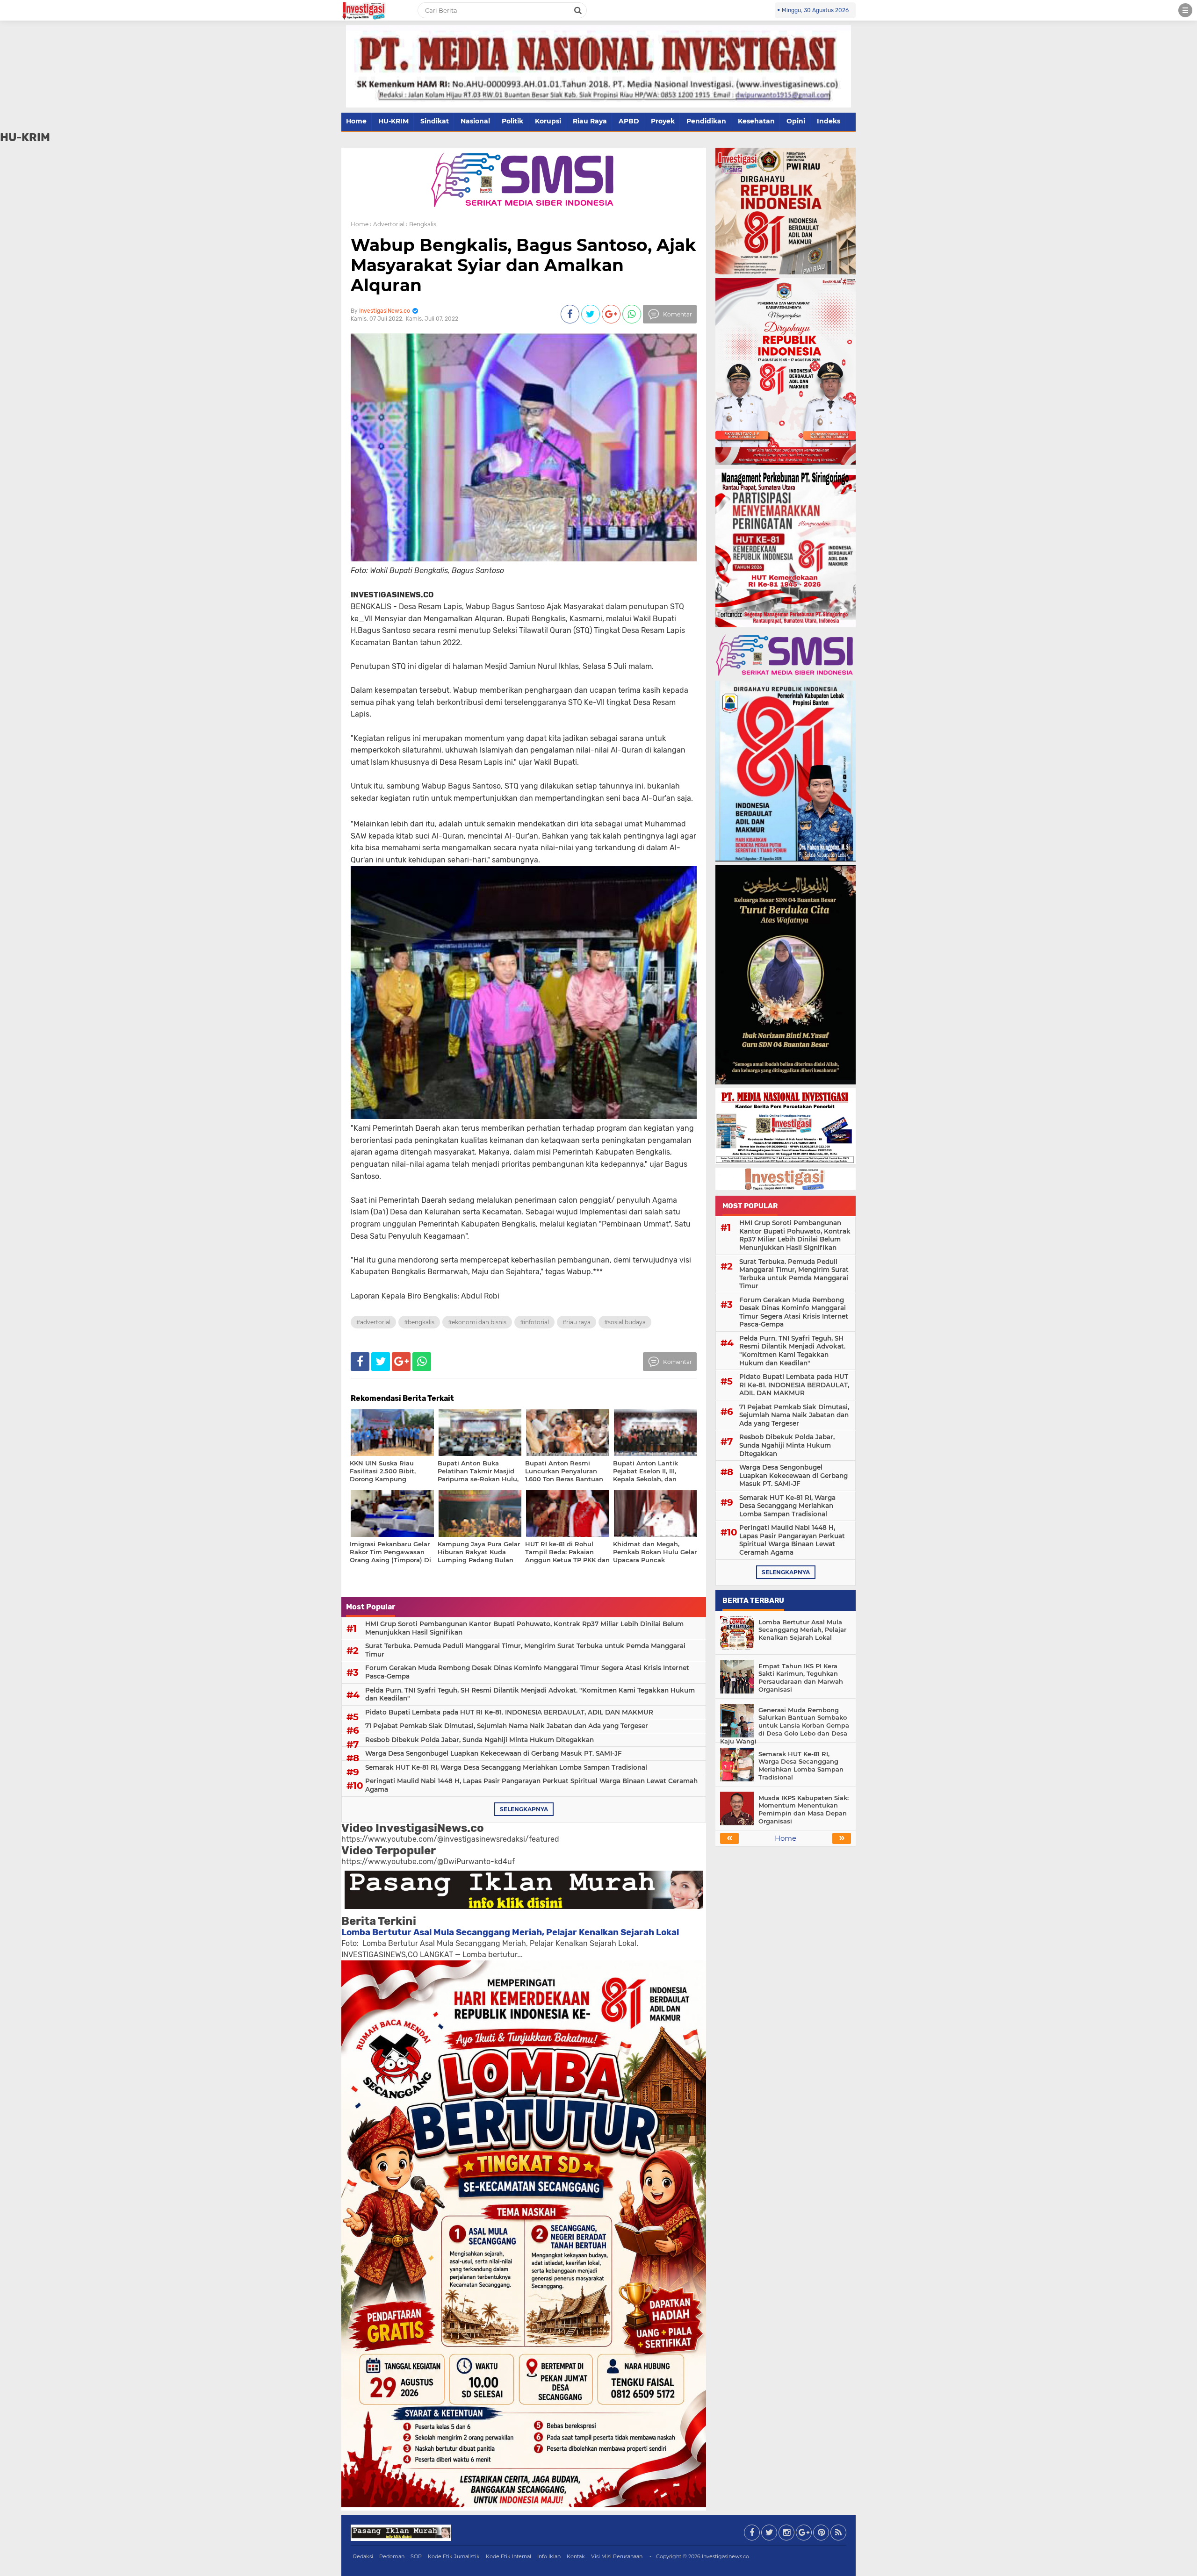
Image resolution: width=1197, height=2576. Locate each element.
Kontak (576, 2556)
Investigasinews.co (725, 2556)
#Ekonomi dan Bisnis (477, 1322)
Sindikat (435, 121)
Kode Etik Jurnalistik (454, 2556)
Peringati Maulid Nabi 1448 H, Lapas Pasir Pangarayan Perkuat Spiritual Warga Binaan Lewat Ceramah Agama (531, 1785)
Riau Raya (590, 121)
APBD (629, 121)
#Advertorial (373, 1322)
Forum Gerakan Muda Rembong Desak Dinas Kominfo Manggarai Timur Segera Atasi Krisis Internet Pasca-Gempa (527, 1672)
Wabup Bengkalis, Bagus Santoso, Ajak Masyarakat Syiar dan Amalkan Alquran (523, 265)
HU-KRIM (393, 121)
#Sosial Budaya (625, 1322)
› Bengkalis (421, 224)
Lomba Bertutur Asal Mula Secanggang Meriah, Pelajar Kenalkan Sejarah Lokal (510, 1932)
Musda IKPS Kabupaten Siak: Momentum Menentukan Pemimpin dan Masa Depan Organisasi (804, 1810)
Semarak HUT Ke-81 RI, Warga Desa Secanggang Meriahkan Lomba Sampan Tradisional (506, 1767)
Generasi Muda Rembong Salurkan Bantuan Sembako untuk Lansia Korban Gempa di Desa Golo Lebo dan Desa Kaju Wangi (785, 1726)
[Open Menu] (1185, 10)
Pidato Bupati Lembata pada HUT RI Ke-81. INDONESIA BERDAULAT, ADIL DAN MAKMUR (509, 1712)
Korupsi (548, 121)
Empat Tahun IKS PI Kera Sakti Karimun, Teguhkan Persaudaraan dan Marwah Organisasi (801, 1678)
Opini (796, 121)
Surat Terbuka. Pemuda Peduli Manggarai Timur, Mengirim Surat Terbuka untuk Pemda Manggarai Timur (525, 1650)
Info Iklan (549, 2556)
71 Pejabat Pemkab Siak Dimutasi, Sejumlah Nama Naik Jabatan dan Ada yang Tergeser (507, 1726)
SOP (416, 2556)
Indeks (829, 121)
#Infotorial (534, 1322)
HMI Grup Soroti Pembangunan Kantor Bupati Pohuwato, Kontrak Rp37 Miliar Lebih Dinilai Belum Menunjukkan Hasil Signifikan (524, 1628)
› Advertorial (387, 224)
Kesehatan (756, 121)
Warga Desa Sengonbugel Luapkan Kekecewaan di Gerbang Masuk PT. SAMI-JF (494, 1753)
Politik (512, 121)
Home (356, 121)
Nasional (475, 121)
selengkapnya (524, 1809)
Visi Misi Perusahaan (617, 2556)
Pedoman (392, 2556)
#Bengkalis (419, 1322)
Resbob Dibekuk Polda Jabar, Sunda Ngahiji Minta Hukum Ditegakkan (480, 1740)
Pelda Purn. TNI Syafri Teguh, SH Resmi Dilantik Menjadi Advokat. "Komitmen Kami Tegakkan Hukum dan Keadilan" (530, 1694)
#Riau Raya (577, 1322)
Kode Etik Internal (508, 2556)
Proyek (663, 121)
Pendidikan (706, 121)
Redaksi (363, 2556)
